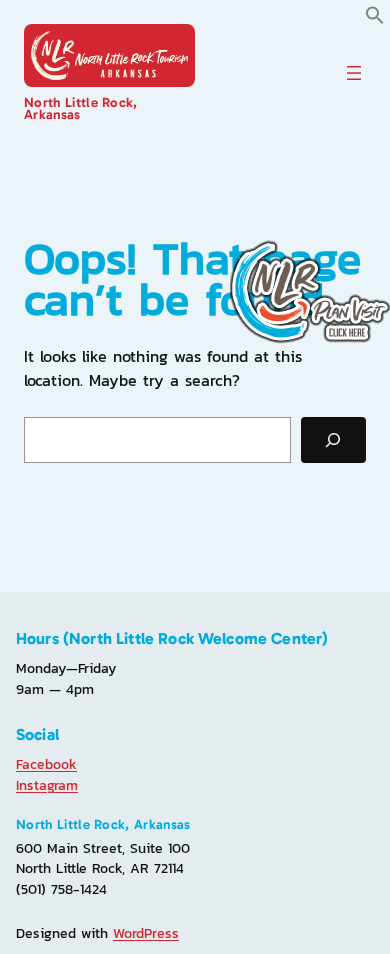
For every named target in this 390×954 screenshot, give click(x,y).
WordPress (146, 933)
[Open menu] (354, 73)
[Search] (333, 440)
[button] (375, 19)
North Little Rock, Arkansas (81, 108)
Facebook (46, 764)
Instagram (47, 785)
